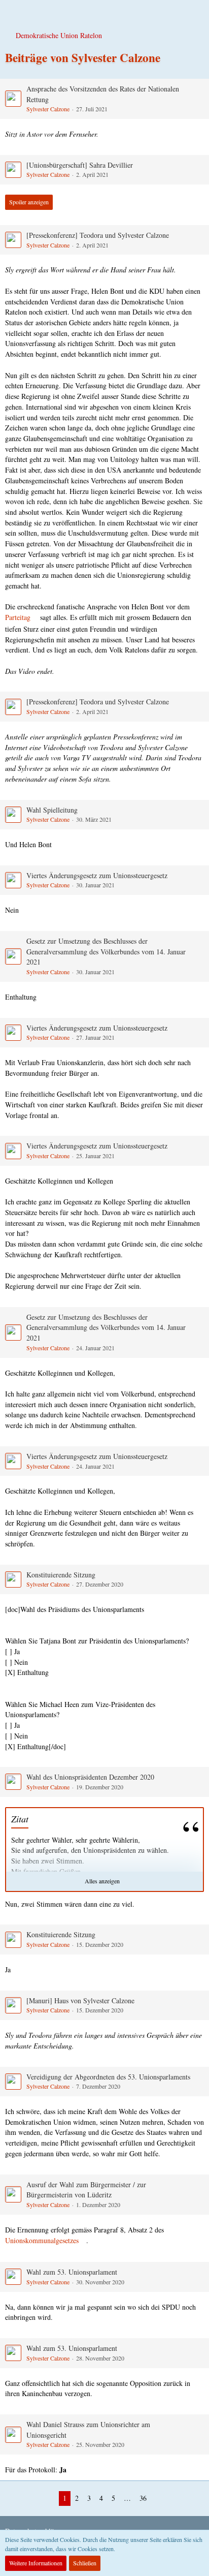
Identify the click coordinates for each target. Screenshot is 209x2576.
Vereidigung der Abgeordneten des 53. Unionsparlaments (108, 2077)
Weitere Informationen (36, 2563)
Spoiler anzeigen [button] (29, 202)
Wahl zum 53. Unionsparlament (72, 2272)
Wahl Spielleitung (52, 810)
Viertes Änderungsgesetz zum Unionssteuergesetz (97, 875)
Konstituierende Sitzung (61, 1575)
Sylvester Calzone (48, 109)
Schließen (85, 2563)
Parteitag (18, 617)
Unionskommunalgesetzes (42, 2240)
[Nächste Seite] (159, 2499)
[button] (13, 13)
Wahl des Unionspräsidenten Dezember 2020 (90, 1777)
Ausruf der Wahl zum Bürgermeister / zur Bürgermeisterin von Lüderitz (86, 2190)
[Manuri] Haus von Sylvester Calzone (80, 2000)
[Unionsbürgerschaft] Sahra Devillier (80, 165)
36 (143, 2498)
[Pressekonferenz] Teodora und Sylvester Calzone (98, 235)
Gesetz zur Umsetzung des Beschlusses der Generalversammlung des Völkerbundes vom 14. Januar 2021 (106, 951)
